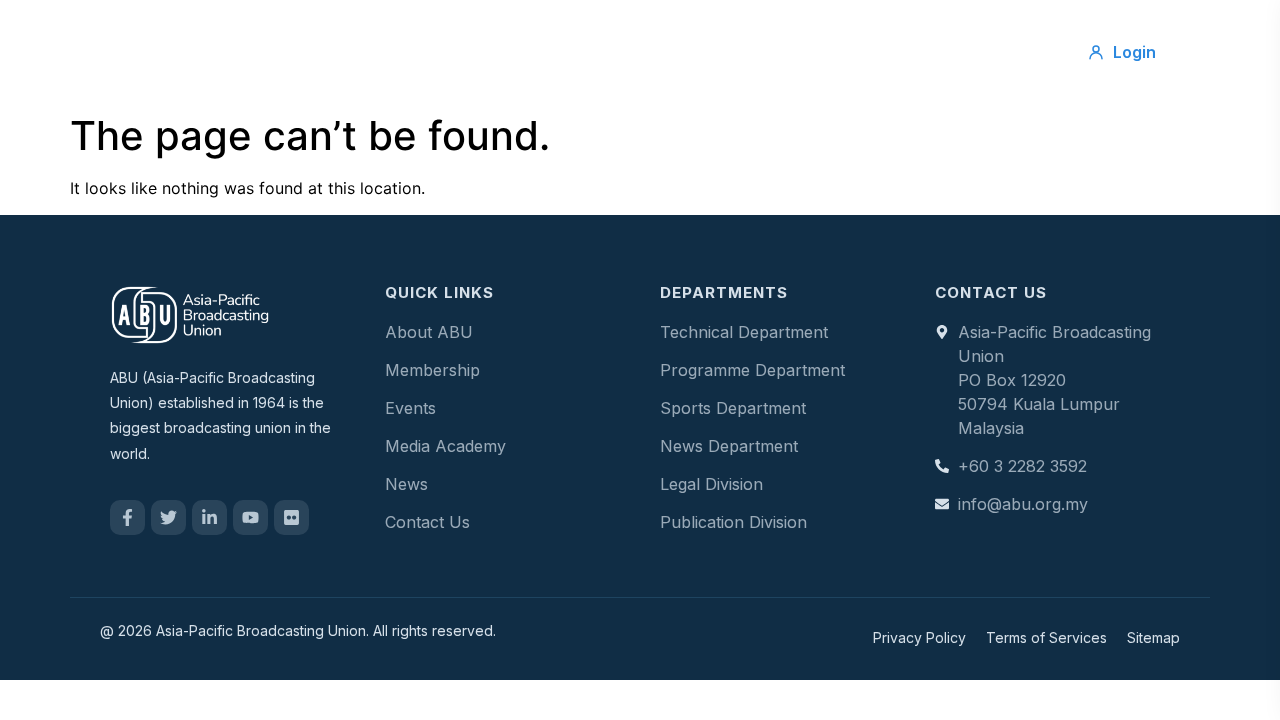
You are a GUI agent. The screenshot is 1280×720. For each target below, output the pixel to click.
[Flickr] (291, 517)
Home (316, 52)
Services (502, 52)
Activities (610, 52)
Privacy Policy (919, 637)
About (404, 52)
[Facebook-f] (127, 517)
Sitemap (1153, 637)
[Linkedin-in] (209, 517)
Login (1134, 52)
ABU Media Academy (906, 52)
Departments (734, 52)
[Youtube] (250, 517)
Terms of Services (1046, 637)
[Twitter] (168, 517)
